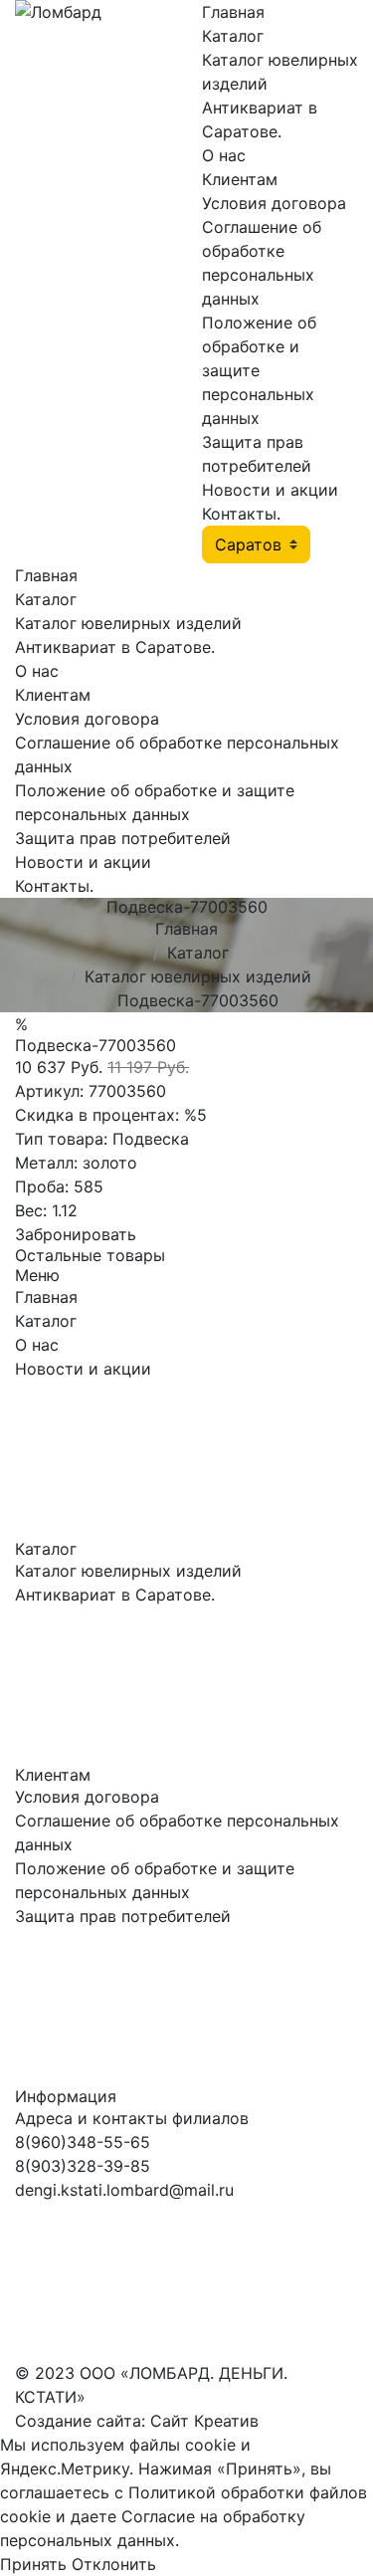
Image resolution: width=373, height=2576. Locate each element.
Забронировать (76, 1234)
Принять (33, 2564)
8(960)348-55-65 (83, 2142)
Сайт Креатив (204, 2421)
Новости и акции (270, 490)
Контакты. (241, 514)
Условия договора (274, 203)
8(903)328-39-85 (83, 2166)
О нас (224, 155)
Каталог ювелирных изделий (128, 623)
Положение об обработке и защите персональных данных (259, 370)
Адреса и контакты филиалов (132, 2118)
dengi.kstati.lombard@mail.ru (124, 2190)
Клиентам (240, 179)
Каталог (233, 36)
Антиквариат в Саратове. (115, 647)
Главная (233, 12)
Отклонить (114, 2564)
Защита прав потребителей (123, 838)
